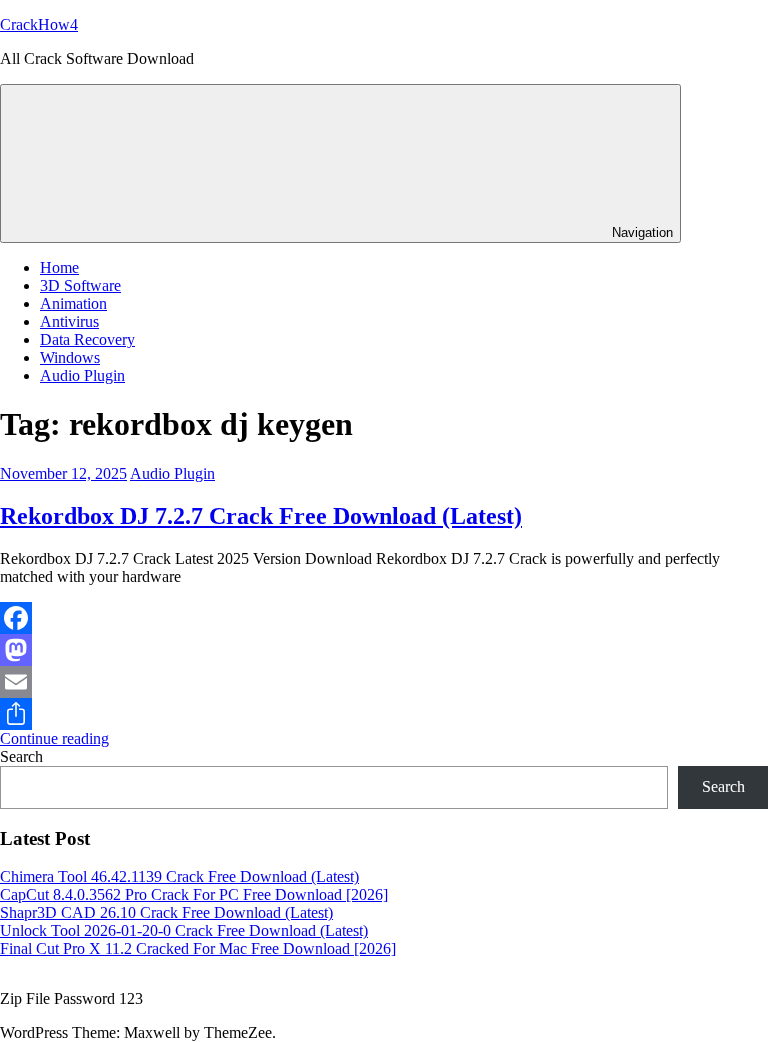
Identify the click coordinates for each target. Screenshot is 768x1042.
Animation (73, 303)
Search (21, 756)
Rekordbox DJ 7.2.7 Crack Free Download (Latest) (261, 516)
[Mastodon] (384, 650)
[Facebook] (384, 618)
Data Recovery (87, 339)
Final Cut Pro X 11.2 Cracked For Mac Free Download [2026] (198, 948)
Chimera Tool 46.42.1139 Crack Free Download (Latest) (179, 876)
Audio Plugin (82, 375)
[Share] (384, 714)
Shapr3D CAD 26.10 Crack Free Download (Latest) (166, 912)
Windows (70, 357)
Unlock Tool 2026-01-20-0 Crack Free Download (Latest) (184, 930)
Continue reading (54, 738)
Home (59, 267)
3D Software (80, 285)
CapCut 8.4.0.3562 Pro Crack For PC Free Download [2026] (194, 894)
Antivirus (69, 321)
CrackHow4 (39, 24)
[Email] (384, 682)
